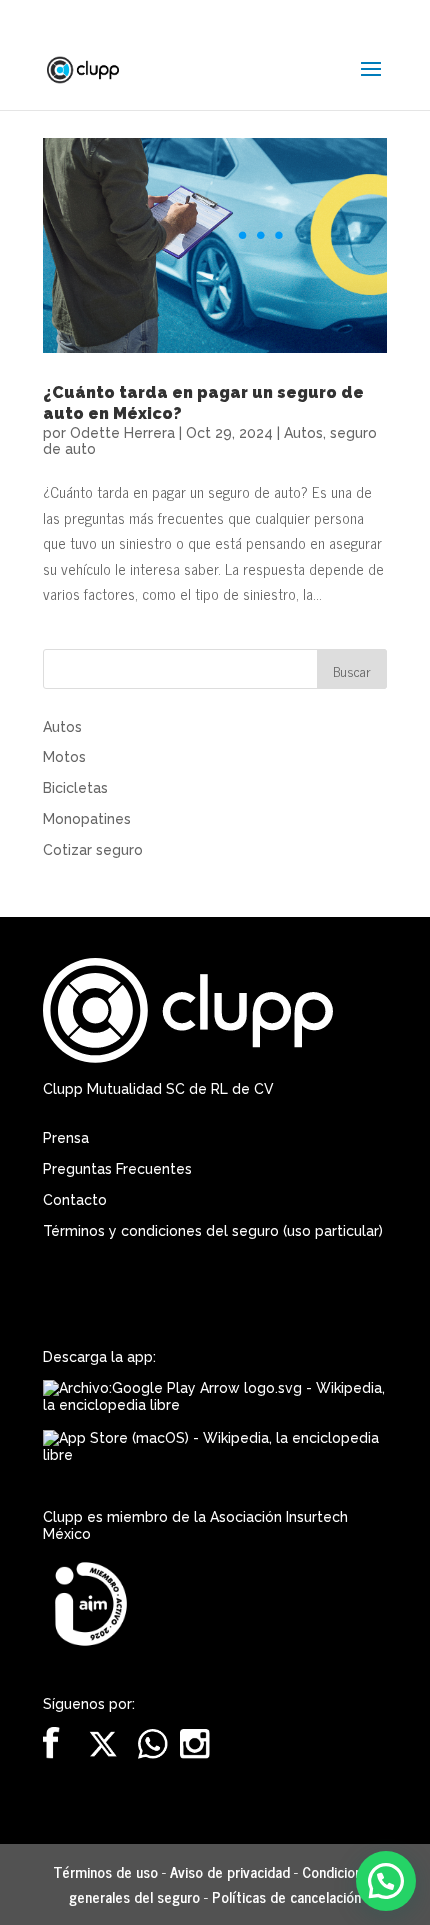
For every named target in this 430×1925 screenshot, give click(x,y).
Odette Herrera (122, 433)
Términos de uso (105, 1871)
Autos (303, 433)
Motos (64, 757)
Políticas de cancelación (286, 1896)
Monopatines (87, 819)
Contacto (75, 1200)
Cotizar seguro (93, 850)
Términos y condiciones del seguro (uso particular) (213, 1231)
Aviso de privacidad (230, 1871)
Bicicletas (75, 788)
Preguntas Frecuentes (117, 1169)
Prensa (66, 1138)
